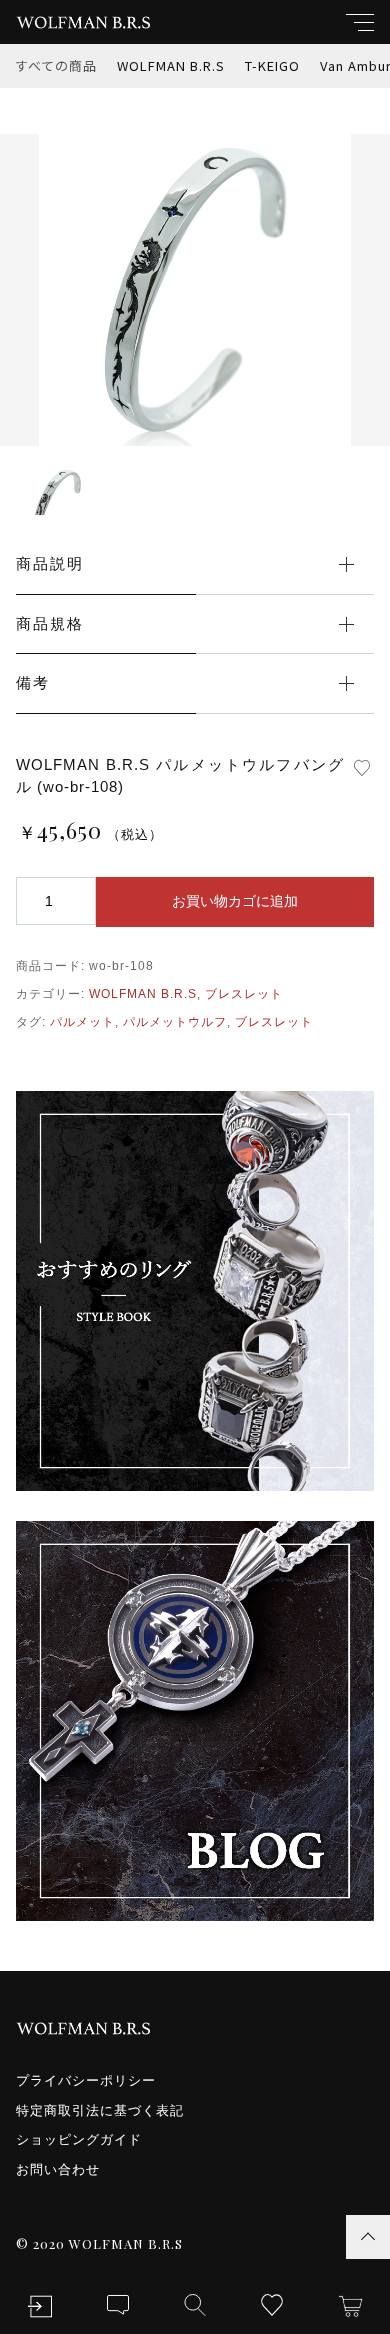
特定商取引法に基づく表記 (100, 2110)
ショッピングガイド (79, 2139)
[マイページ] (39, 2306)
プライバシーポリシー (86, 2080)
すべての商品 (56, 65)
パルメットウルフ (175, 1022)
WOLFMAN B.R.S (171, 65)
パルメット (82, 1022)
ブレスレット (244, 994)
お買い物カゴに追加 (235, 901)
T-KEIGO (272, 65)
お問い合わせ (58, 2169)
